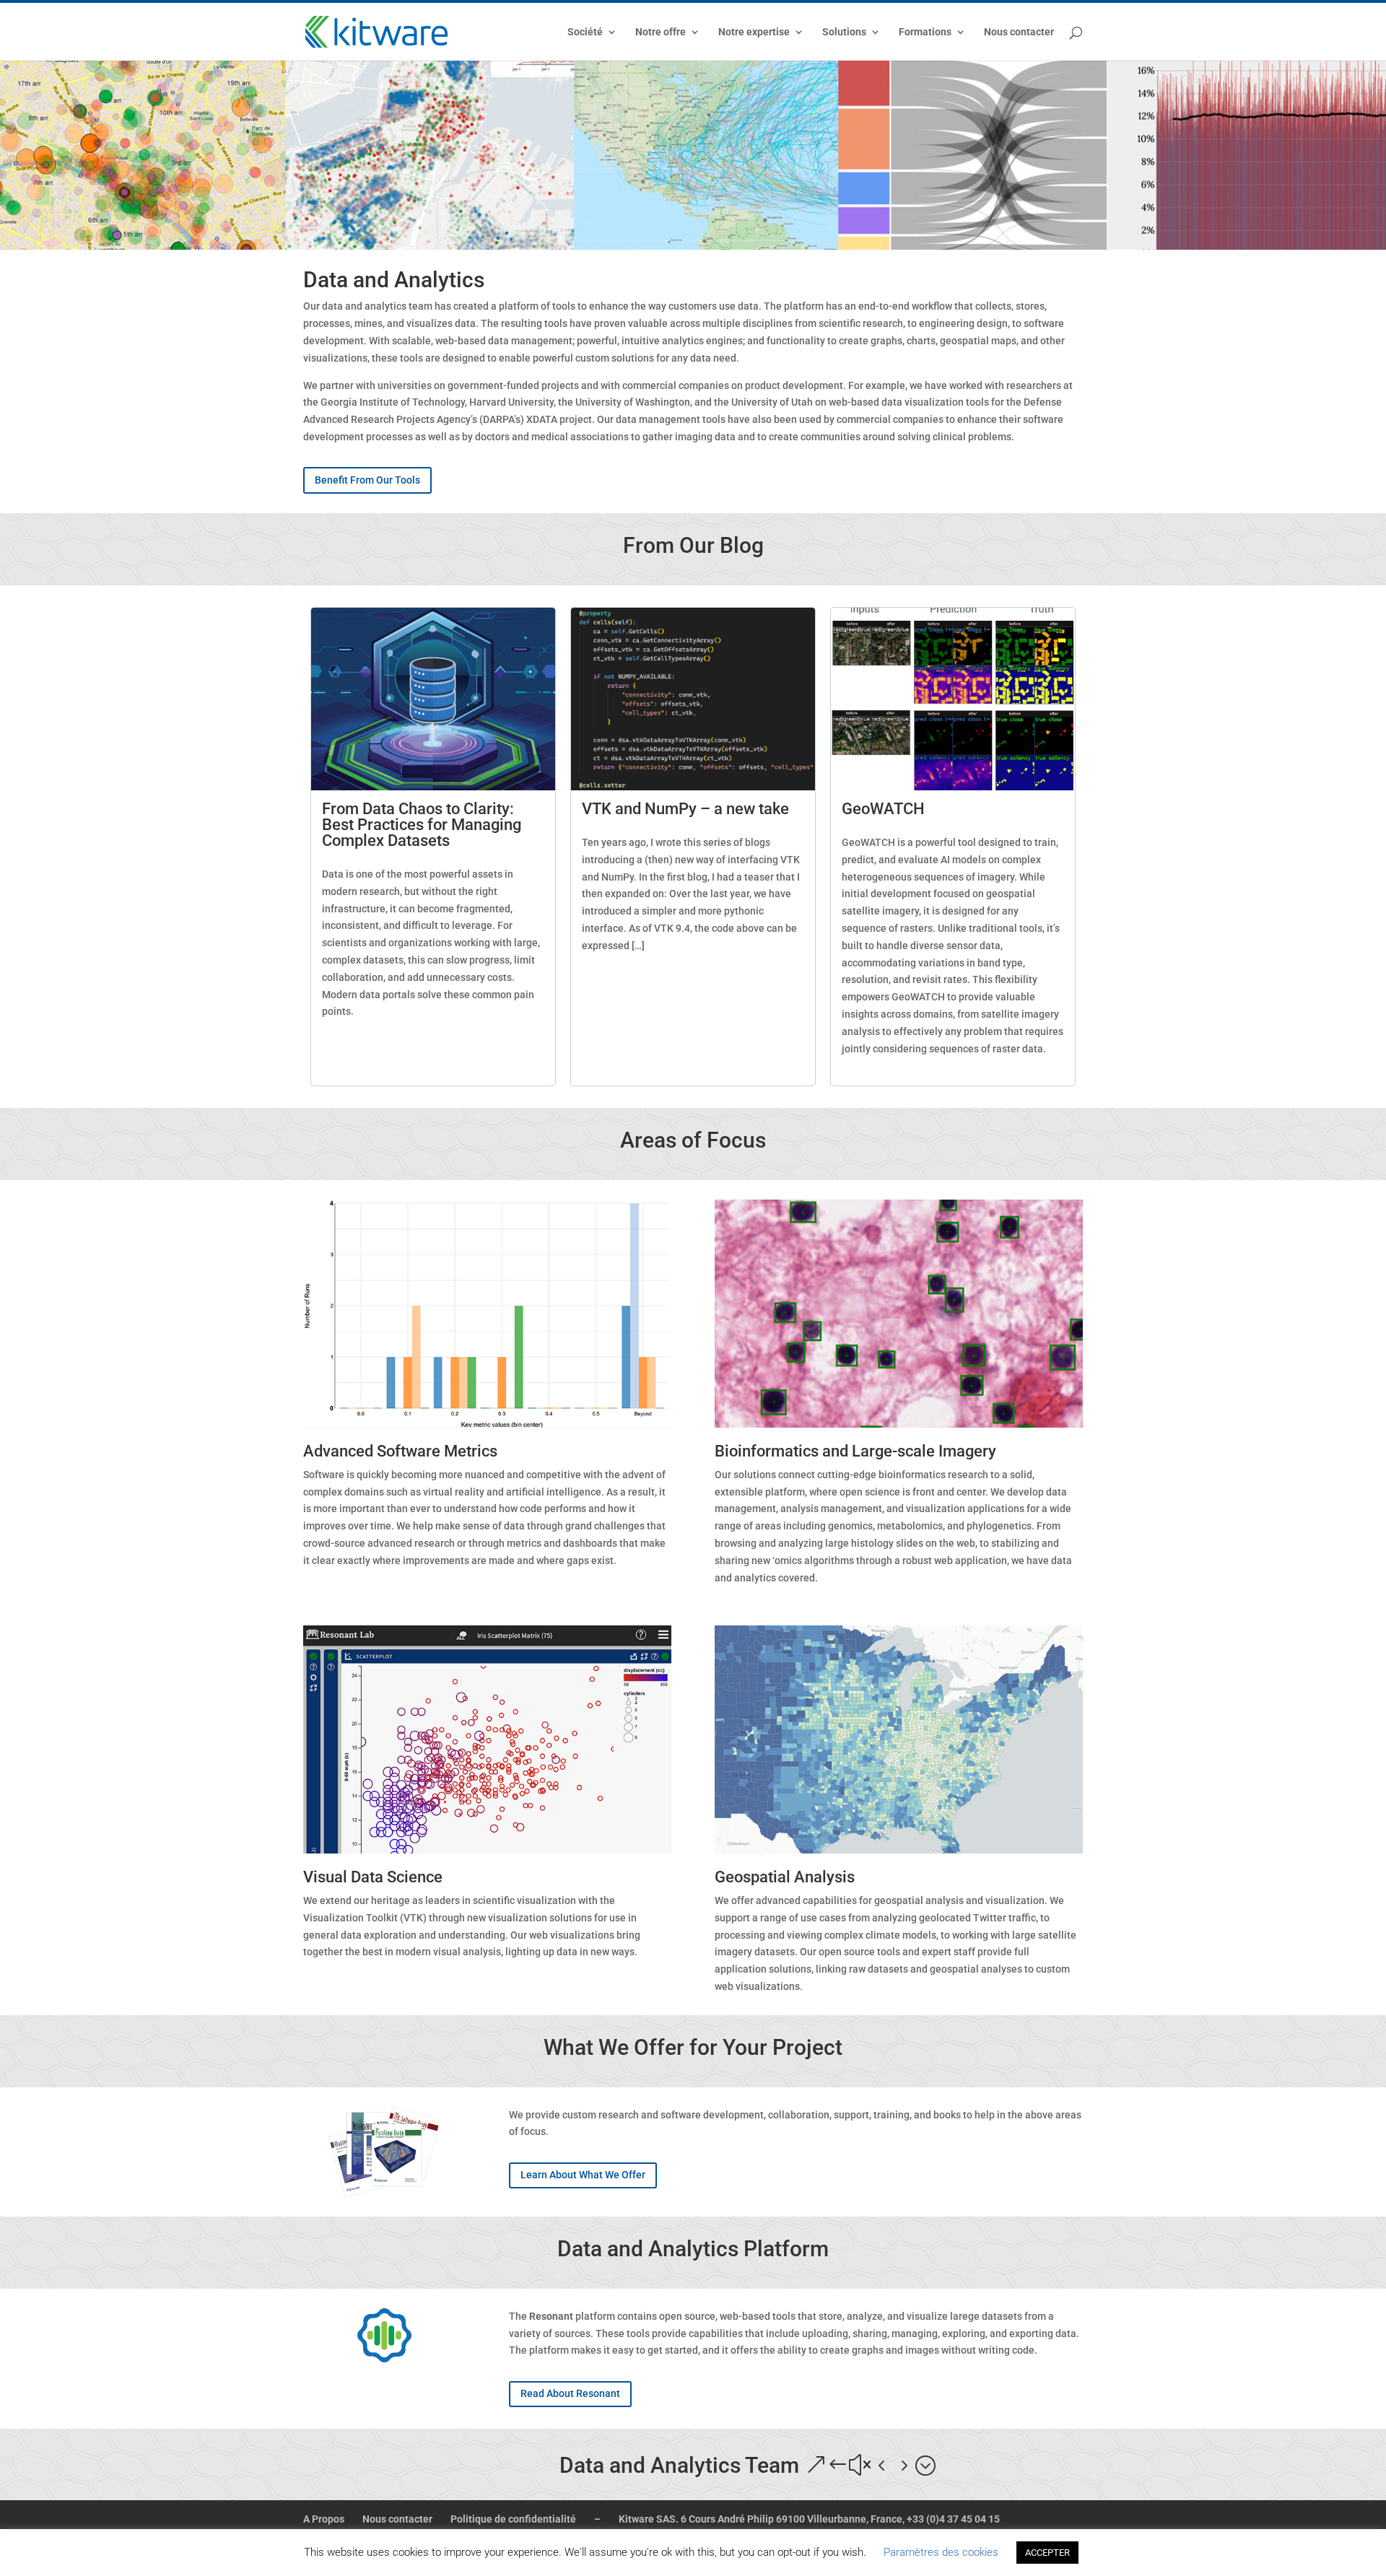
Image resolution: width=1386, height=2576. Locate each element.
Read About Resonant (570, 2393)
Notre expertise (754, 32)
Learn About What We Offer (583, 2175)
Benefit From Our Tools (367, 480)
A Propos (324, 2519)
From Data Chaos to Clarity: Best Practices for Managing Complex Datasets (422, 825)
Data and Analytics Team (679, 2465)
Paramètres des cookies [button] (941, 2552)
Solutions (844, 32)
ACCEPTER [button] (1047, 2553)
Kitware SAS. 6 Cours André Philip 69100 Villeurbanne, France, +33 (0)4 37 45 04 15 (809, 2519)
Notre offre (661, 32)
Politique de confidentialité (513, 2519)
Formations (925, 32)
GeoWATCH (883, 809)
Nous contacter (1019, 32)
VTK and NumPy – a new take (685, 809)
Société (585, 32)
